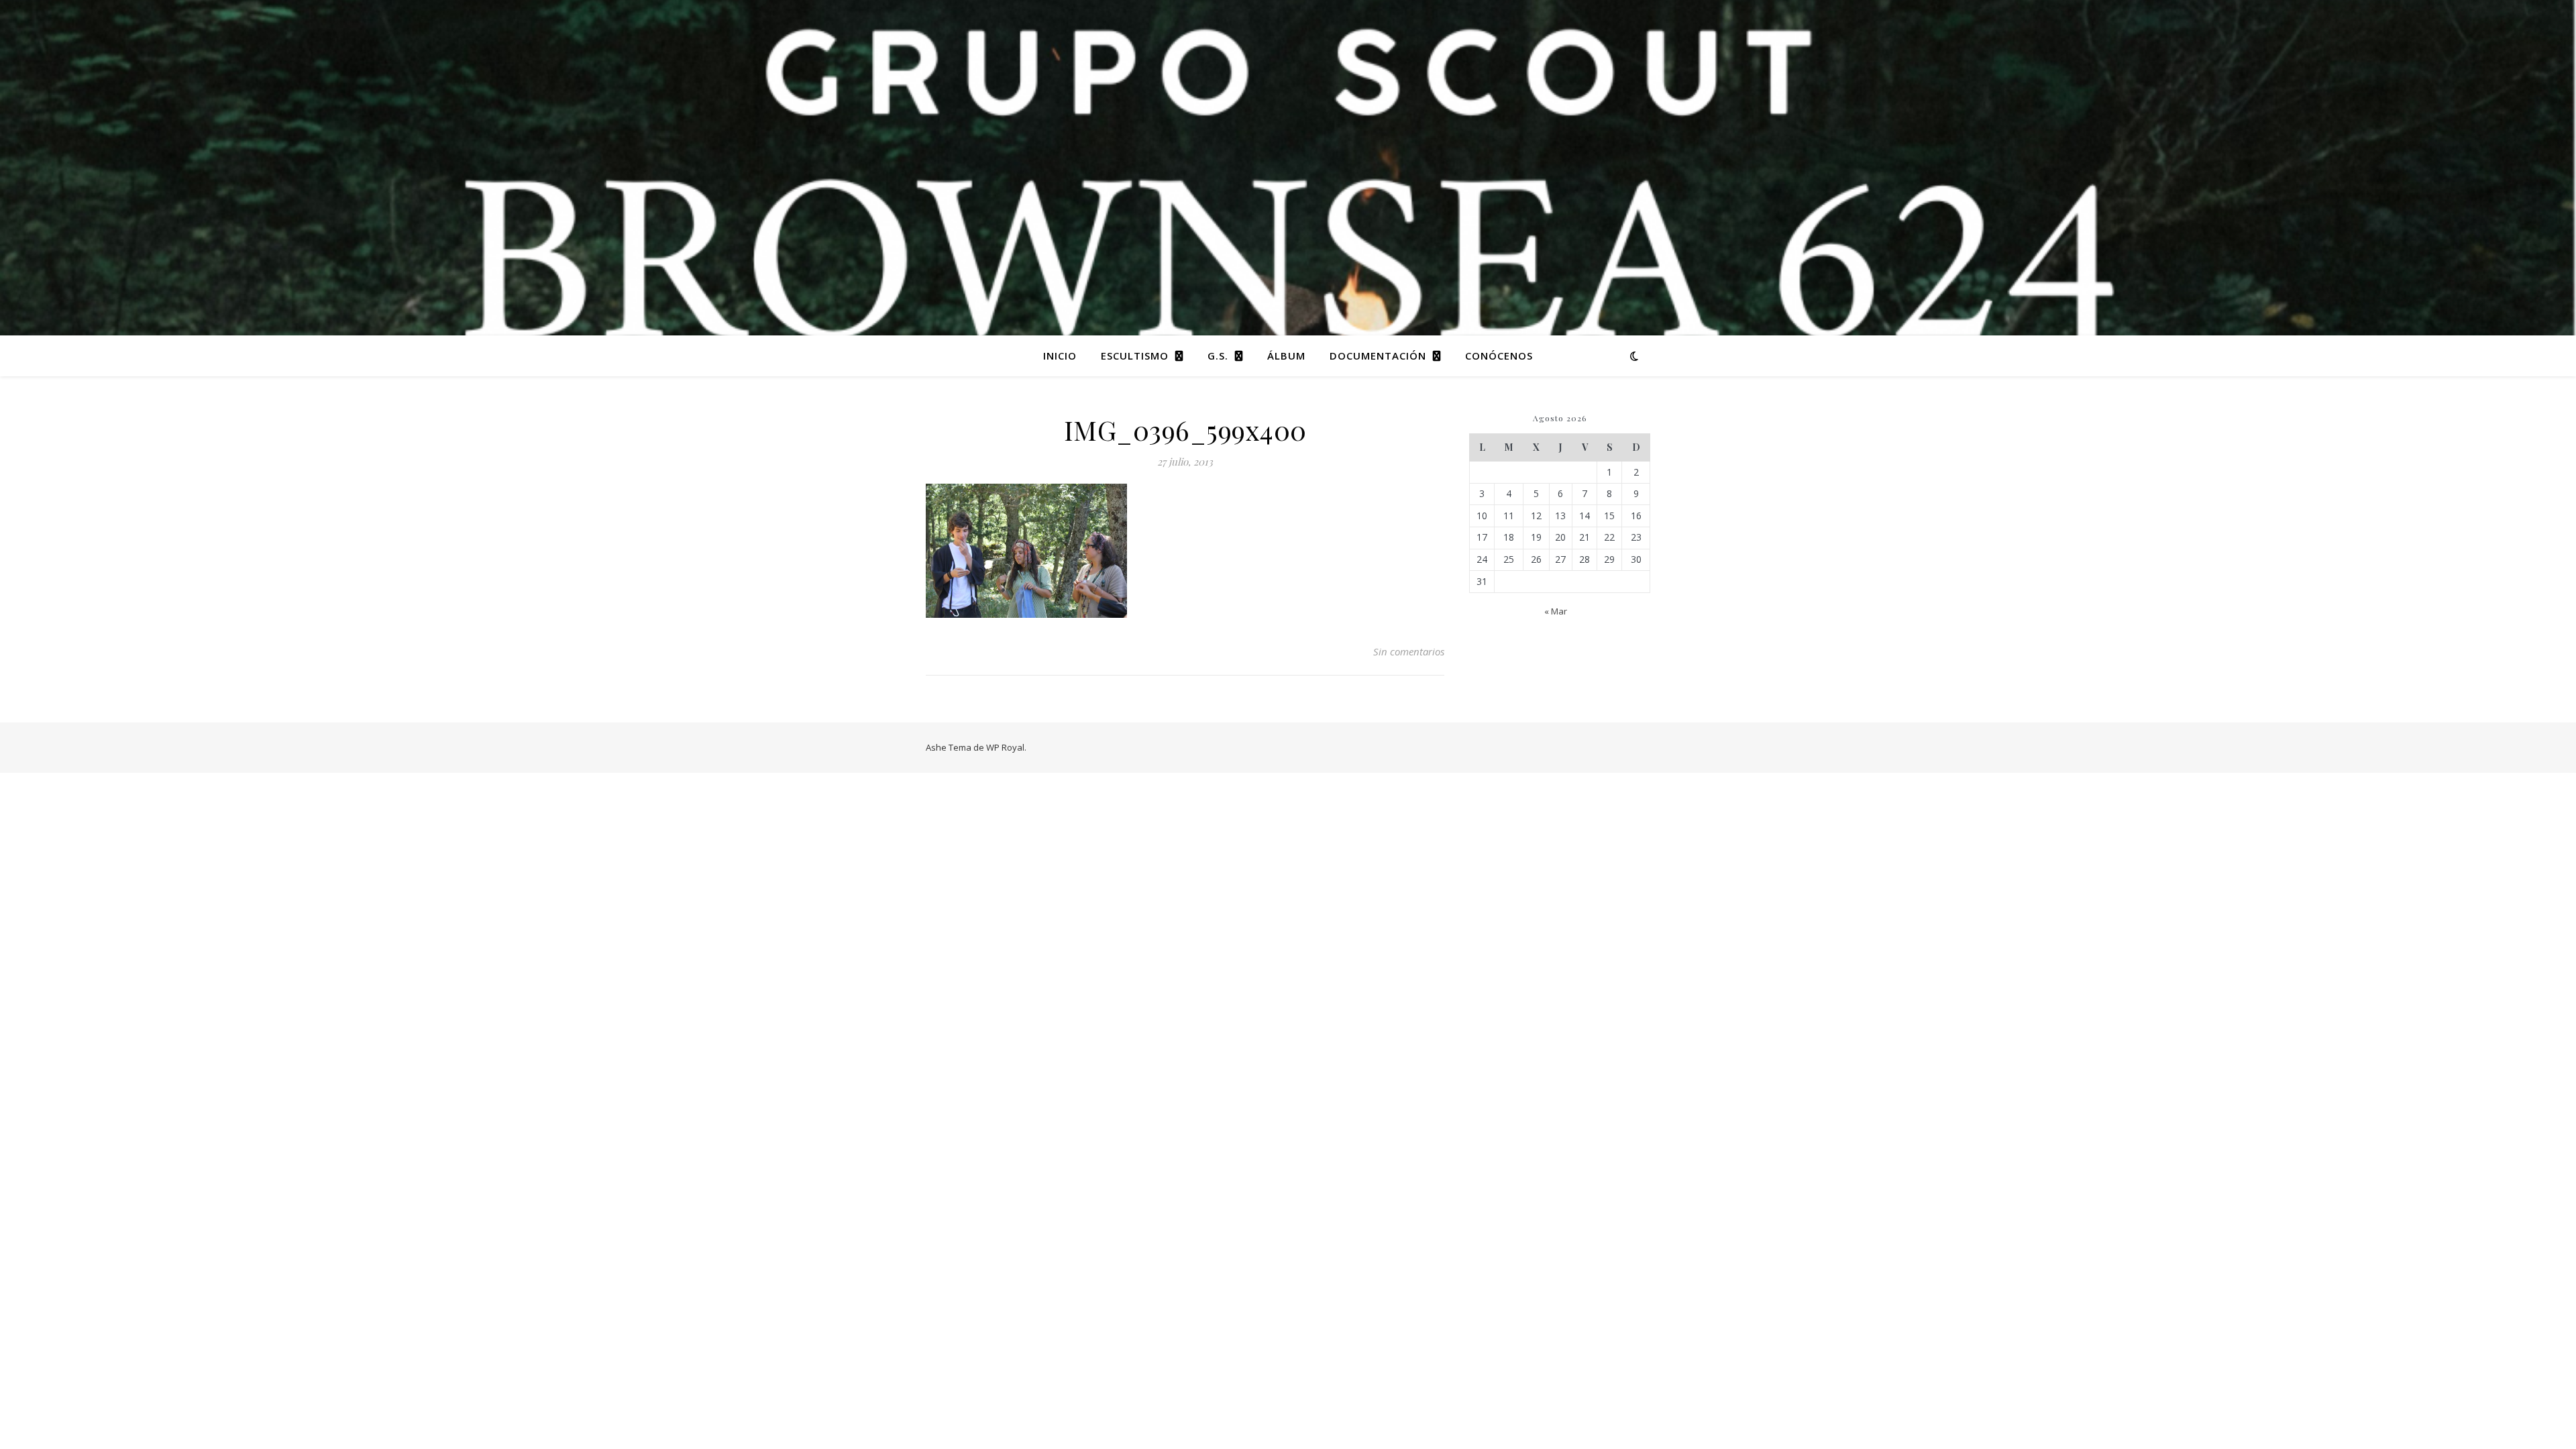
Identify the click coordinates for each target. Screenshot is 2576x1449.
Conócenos (1499, 356)
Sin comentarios (1409, 651)
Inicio (1060, 356)
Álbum (1286, 356)
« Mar (1556, 611)
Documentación (1378, 356)
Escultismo (1135, 356)
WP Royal (1005, 747)
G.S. (1218, 356)
